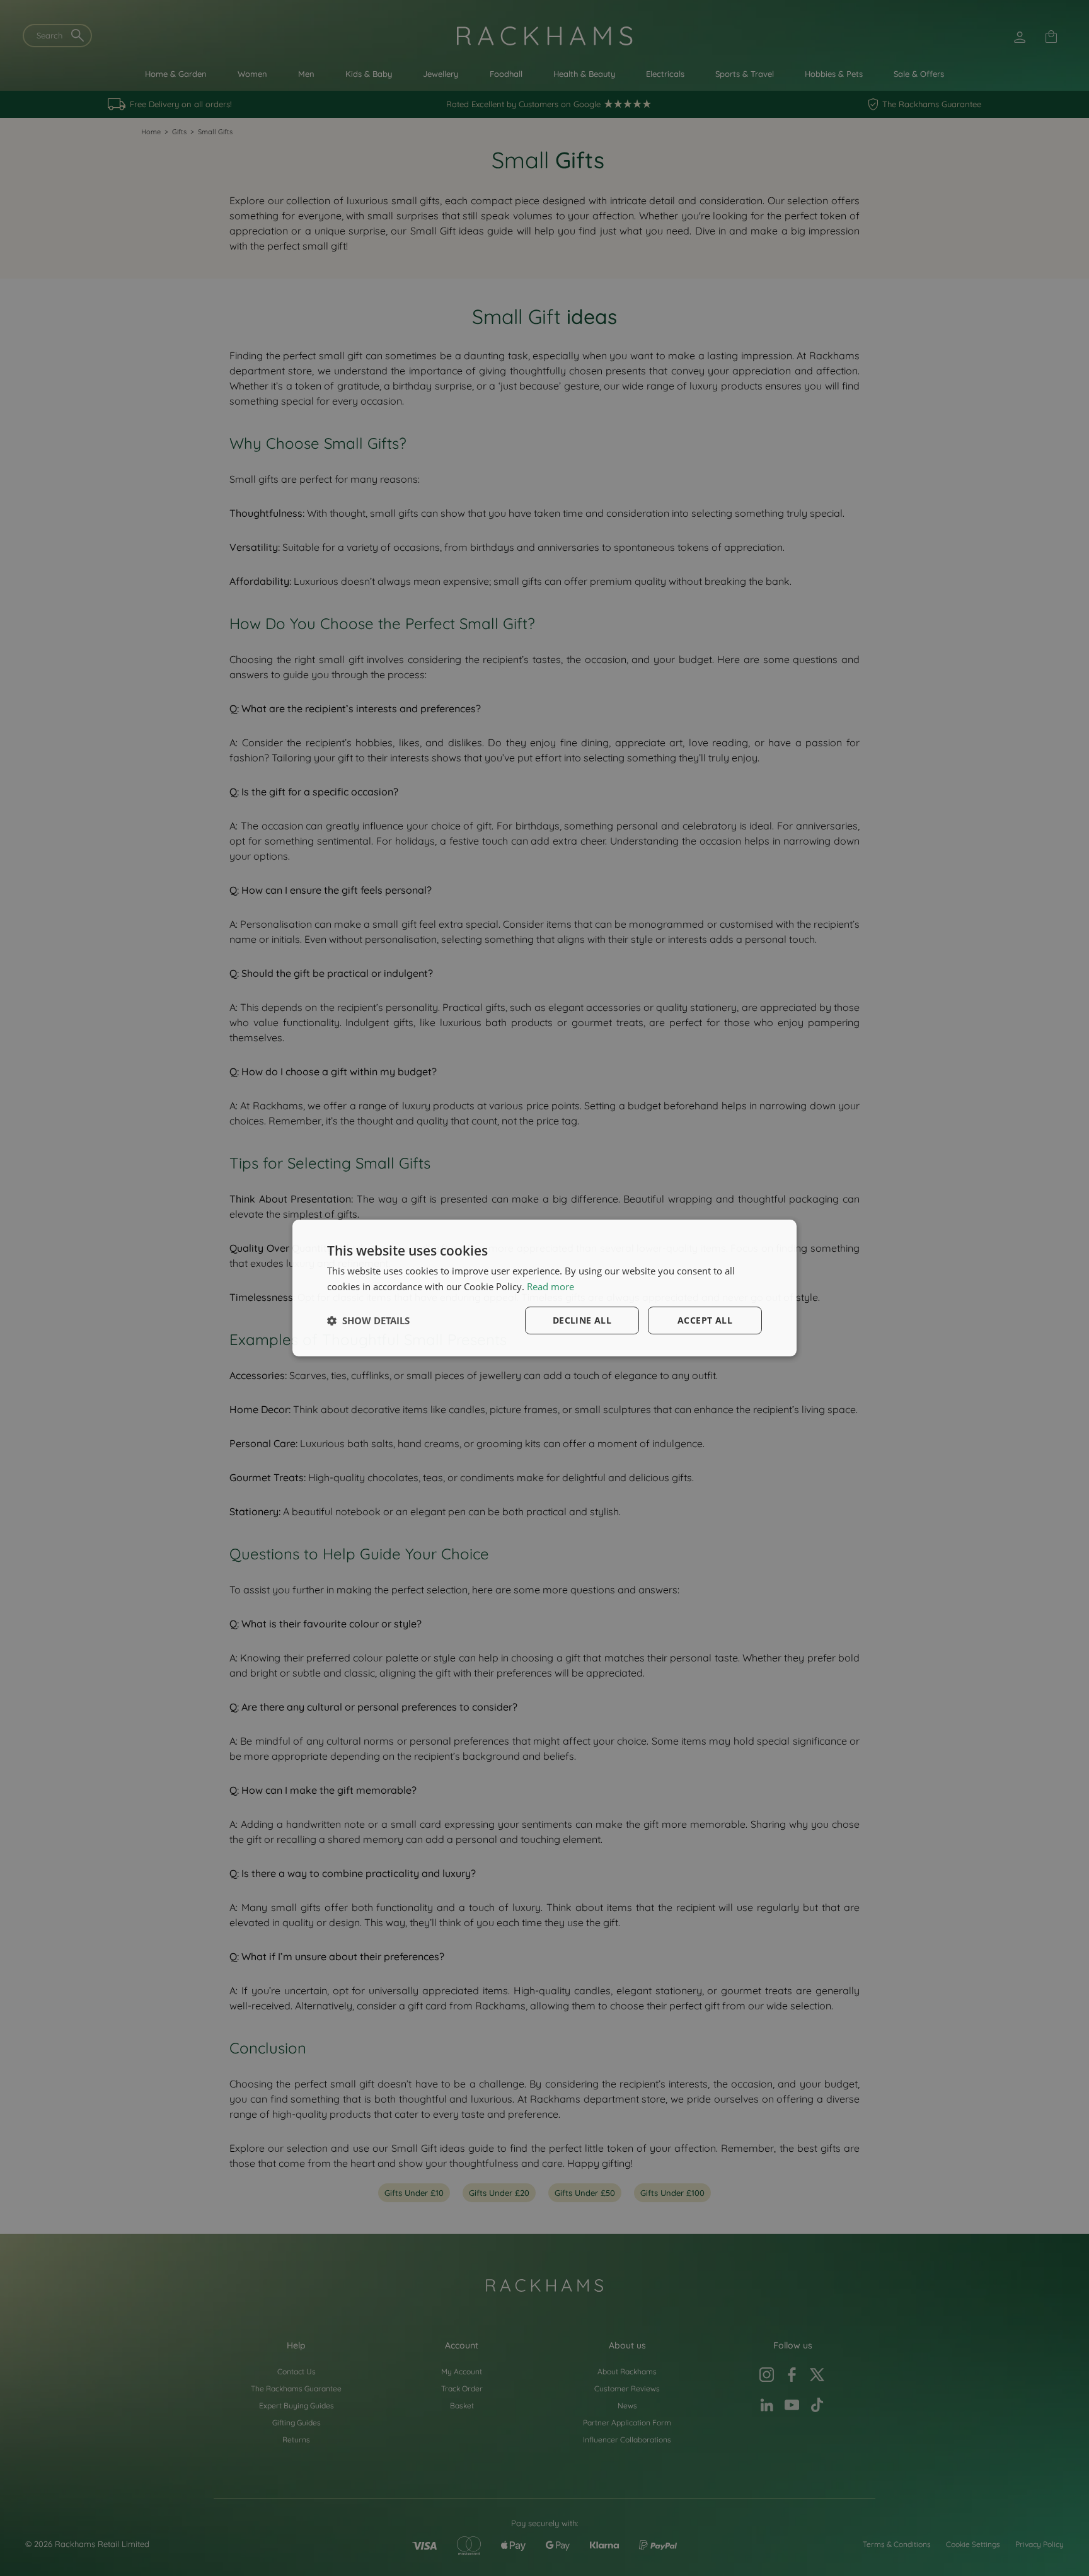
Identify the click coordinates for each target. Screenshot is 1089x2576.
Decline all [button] (582, 1320)
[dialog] (544, 1288)
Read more (550, 1286)
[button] (368, 1320)
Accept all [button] (705, 1320)
